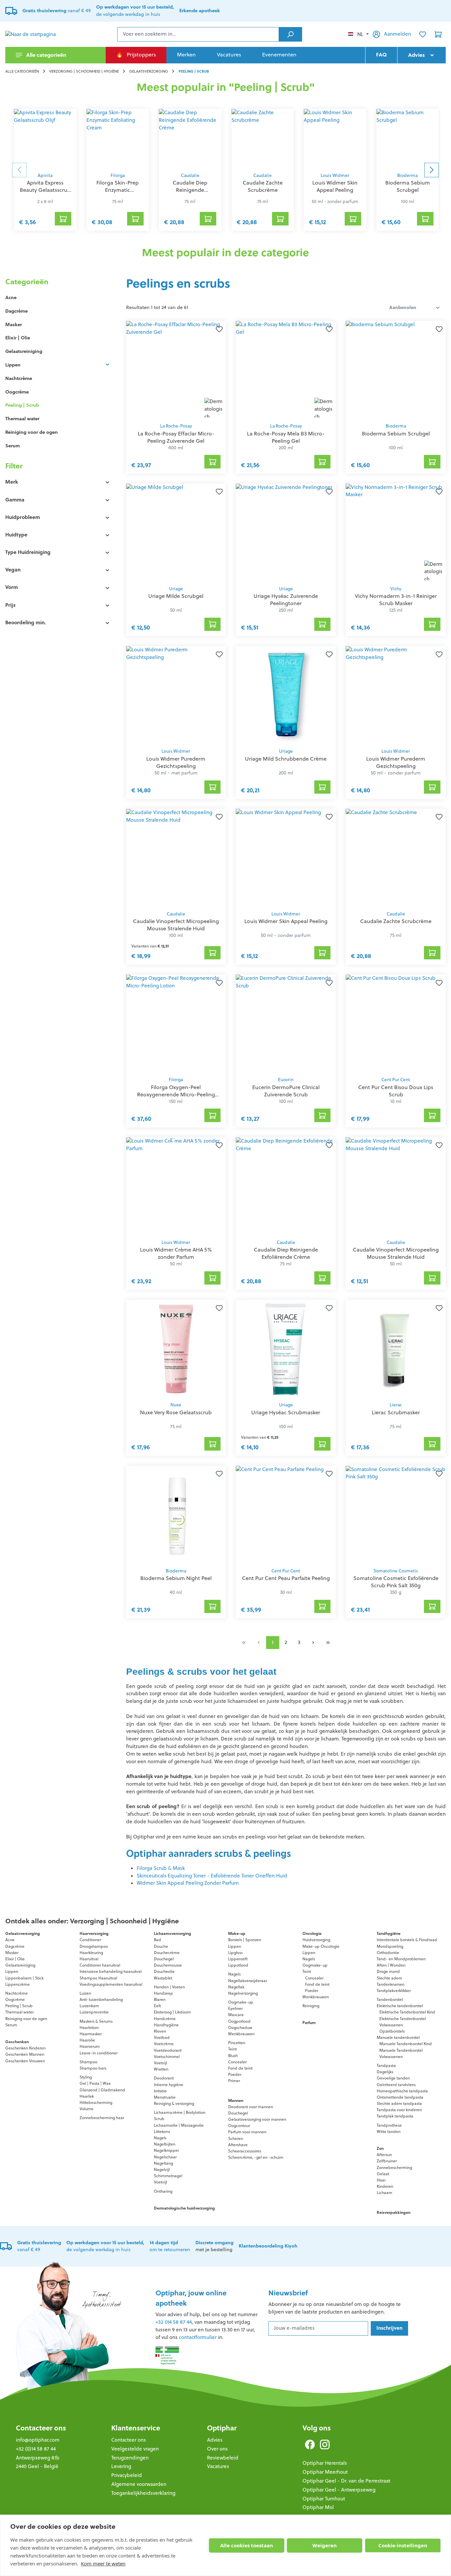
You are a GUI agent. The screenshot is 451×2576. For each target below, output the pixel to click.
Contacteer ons (41, 2428)
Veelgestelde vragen (135, 2449)
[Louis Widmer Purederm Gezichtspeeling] (176, 695)
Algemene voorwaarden (139, 2484)
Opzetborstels (392, 2031)
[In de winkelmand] (213, 462)
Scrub (159, 2119)
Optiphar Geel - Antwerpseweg (339, 2490)
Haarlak (87, 2096)
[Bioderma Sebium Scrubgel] (408, 139)
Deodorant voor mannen (251, 2107)
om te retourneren (170, 2246)
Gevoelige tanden (393, 2078)
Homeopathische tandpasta (402, 2091)
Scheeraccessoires (245, 2151)
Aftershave (238, 2145)
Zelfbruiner (387, 2161)
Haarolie (87, 2040)
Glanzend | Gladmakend (102, 2090)
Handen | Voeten (169, 1987)
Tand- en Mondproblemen (401, 1959)
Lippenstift (238, 1959)
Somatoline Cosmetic (396, 1571)
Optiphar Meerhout (325, 2472)
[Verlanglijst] (423, 34)
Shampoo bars (93, 2068)
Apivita (45, 175)
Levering (121, 2466)
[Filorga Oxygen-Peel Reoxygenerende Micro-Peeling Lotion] (176, 1024)
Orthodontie (388, 1953)
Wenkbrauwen (241, 2034)
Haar (381, 2180)
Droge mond (388, 1971)
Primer (234, 2081)
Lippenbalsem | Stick (24, 1978)
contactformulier (198, 2337)
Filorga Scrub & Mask (161, 1868)
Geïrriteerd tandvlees (396, 2085)
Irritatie (160, 2091)
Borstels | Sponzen (245, 1940)
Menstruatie (165, 2097)
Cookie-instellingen (403, 2545)
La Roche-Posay (176, 426)
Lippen (13, 365)
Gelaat (383, 2174)
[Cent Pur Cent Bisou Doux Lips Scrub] (396, 1024)
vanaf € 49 (57, 11)
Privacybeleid (127, 2475)
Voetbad (162, 2037)
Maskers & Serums (96, 2021)
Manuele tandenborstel (398, 2037)
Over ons (217, 2449)
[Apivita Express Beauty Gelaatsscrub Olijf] (45, 139)
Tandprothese (389, 2125)
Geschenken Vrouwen (25, 2061)
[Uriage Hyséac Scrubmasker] (286, 1349)
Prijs (10, 605)
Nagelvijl (162, 2169)
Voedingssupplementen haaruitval (111, 1984)
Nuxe (176, 1405)
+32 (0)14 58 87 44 (36, 2449)
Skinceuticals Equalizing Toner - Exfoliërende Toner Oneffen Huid (212, 1876)
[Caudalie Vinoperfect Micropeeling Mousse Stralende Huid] (176, 858)
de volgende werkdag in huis (105, 2246)
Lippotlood (238, 1965)
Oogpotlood (239, 2021)
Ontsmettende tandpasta (400, 2097)
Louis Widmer (335, 175)
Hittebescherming (96, 2102)
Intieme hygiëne (169, 2085)
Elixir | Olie (18, 338)
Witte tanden (389, 2131)
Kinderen (385, 2186)
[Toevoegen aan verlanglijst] (218, 329)
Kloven (160, 2031)
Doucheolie (164, 1971)
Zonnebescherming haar (102, 2118)
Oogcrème (17, 392)
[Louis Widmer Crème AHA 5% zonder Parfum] (176, 1186)
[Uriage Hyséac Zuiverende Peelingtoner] (286, 533)
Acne (11, 297)
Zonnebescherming (394, 2167)
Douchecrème (167, 1953)
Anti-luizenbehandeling (101, 1999)
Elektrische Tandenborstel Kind (407, 2012)
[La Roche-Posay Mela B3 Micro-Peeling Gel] (286, 370)
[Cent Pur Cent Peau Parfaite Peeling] (286, 1515)
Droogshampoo (94, 1946)
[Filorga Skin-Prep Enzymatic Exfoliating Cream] (118, 139)
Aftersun (384, 2155)
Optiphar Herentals (325, 2463)
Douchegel (164, 1959)
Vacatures (218, 2466)
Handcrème (165, 2019)
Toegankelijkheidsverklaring (143, 2493)
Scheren (236, 2138)
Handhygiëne (166, 2025)
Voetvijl (160, 2063)
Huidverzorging (316, 1940)
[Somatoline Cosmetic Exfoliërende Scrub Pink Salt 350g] (396, 1515)
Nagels (160, 2138)
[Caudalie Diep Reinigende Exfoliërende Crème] (190, 139)
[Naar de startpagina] (38, 34)
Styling (86, 2077)
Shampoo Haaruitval (98, 1978)
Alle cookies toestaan (247, 2545)
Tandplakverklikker (394, 1991)
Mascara (236, 2015)
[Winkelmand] (438, 34)
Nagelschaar (165, 2157)
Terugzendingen (130, 2458)
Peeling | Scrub (22, 405)
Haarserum (90, 2046)
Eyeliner (235, 2008)
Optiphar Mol (318, 2507)
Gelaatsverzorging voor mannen (257, 2119)
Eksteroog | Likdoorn (172, 2012)
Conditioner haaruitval (100, 1965)
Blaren (160, 1999)
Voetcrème (164, 2044)
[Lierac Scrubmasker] (396, 1349)
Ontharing (163, 2191)
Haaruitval (89, 1959)
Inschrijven (389, 2328)
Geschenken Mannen (25, 2054)
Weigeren (325, 2545)
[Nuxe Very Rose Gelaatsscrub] (176, 1349)
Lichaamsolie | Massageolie (179, 2125)
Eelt (157, 2006)
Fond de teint (240, 2068)
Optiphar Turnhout (324, 2499)
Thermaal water (22, 419)
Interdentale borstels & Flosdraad (407, 1940)
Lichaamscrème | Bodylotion (180, 2112)
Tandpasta (386, 2065)
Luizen (85, 1993)
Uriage (176, 589)
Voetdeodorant (168, 2050)
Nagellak (236, 1987)
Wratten (161, 2069)
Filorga (118, 175)
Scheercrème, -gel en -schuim (256, 2157)
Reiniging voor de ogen (32, 432)
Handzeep (163, 1993)
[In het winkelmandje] (63, 219)
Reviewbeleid (223, 2458)
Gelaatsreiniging (24, 351)
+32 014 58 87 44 (174, 2322)
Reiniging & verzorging (174, 2103)
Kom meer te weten (103, 2563)
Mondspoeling (390, 1946)
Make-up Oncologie (321, 1946)
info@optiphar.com (38, 2440)
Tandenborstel (390, 1999)
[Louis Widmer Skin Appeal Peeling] (335, 139)
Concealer (237, 2062)
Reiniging (311, 2006)
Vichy (396, 589)
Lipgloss (235, 1953)
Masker (14, 325)
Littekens (162, 2131)
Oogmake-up (241, 2002)
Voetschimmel (167, 2057)
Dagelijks (385, 2072)
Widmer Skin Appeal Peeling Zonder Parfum (188, 1883)
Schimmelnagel (168, 2176)
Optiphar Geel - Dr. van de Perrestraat (346, 2481)
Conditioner (90, 1940)
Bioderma (407, 175)
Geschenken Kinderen (25, 2048)
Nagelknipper (166, 2150)
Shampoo (88, 2062)
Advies (215, 2440)
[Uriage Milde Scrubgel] (176, 533)
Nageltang (163, 2163)
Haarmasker (91, 2034)
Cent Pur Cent (396, 1080)
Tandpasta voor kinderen (399, 2110)
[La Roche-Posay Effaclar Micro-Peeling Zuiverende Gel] (176, 370)
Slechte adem (389, 1978)
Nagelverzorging (243, 1993)
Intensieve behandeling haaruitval (111, 1971)
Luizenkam (89, 2006)
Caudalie (190, 175)
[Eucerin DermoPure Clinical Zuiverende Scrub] (286, 1024)
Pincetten (237, 2043)
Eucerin (286, 1080)
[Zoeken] (290, 34)
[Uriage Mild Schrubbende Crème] (286, 695)
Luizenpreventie (94, 2012)
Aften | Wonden (391, 1965)
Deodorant (164, 2078)
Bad (157, 1940)
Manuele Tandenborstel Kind (406, 2044)
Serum (13, 446)
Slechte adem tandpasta (399, 2103)
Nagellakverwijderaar (248, 1981)
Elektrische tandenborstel (400, 2006)
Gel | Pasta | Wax (95, 2083)
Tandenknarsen (391, 1984)
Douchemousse (168, 1965)
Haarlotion (89, 2027)
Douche (161, 1946)
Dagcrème (17, 311)
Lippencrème (17, 1984)
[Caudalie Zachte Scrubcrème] (263, 139)
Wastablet (163, 1978)
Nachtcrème (19, 378)
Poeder (235, 2074)
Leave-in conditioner (99, 2053)
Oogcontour (239, 2126)
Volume (87, 2109)
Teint (232, 2049)
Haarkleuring (91, 1953)
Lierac (396, 1405)
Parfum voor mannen (247, 2132)
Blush (233, 2056)
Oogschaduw (240, 2027)
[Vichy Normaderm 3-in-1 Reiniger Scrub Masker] (396, 533)
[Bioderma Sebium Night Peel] (176, 1515)
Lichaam (384, 2193)
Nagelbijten (165, 2144)
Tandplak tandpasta (395, 2116)
